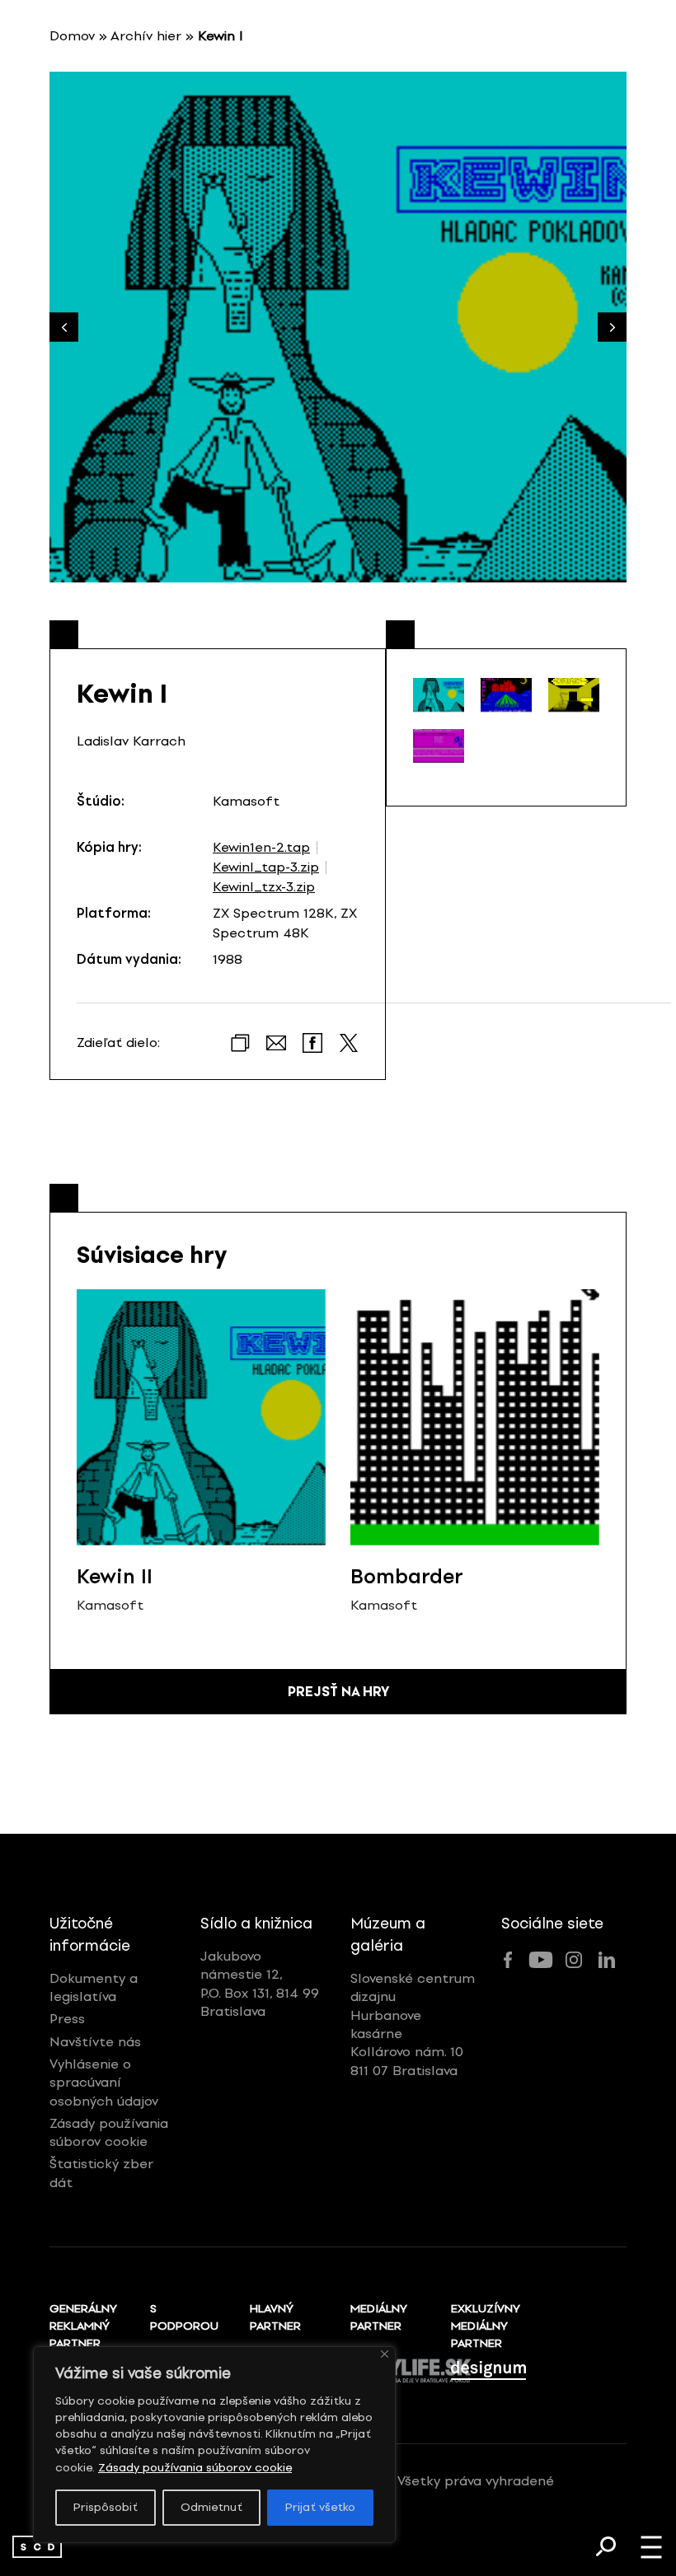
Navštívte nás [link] (95, 2042)
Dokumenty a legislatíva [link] (94, 1987)
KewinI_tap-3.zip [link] (266, 867)
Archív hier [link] (146, 36)
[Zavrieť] (385, 2354)
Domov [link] (72, 36)
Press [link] (67, 2019)
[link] (37, 2547)
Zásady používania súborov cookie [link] (195, 2468)
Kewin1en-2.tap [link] (261, 848)
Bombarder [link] (407, 1576)
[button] (612, 327)
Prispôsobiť (106, 2507)
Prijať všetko (320, 2507)
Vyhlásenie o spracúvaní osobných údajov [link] (104, 2083)
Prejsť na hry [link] (338, 1692)
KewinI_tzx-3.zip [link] (264, 887)
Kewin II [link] (115, 1576)
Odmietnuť (211, 2507)
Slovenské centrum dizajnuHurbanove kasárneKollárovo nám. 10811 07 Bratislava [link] (413, 2024)
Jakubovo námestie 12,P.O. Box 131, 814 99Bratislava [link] (260, 1984)
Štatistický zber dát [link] (101, 2173)
